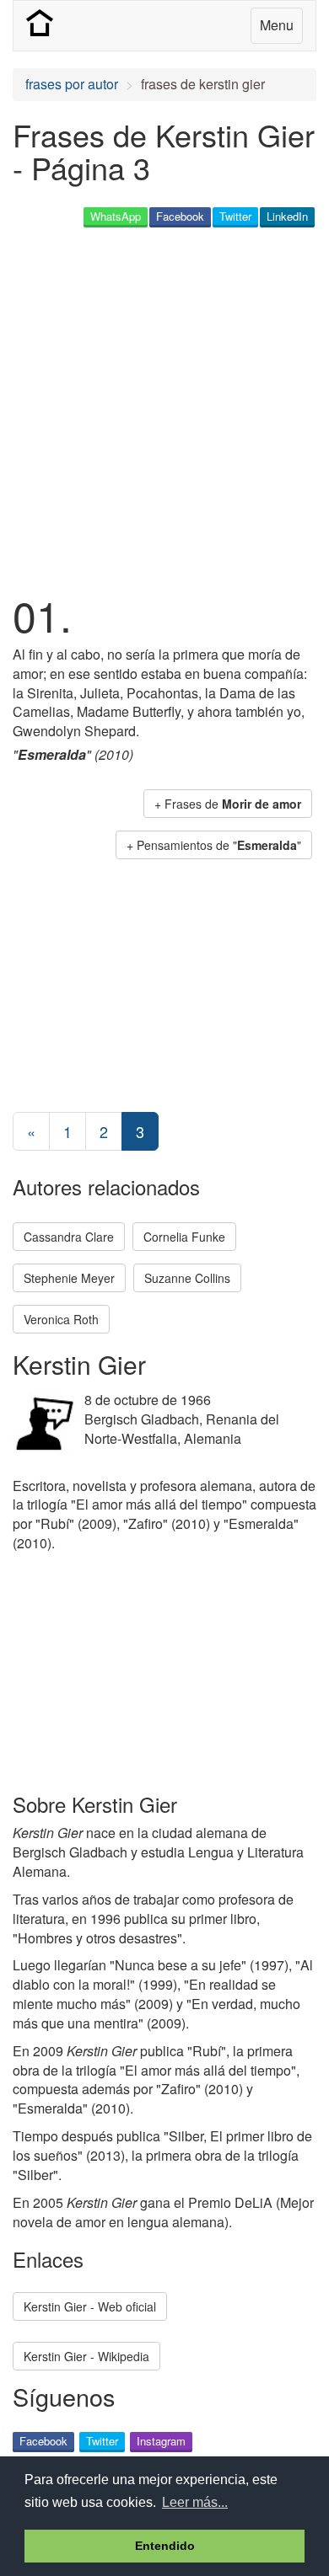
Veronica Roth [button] (61, 1319)
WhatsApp (116, 216)
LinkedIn (287, 216)
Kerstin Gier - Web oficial (90, 2306)
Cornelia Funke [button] (184, 1237)
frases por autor (72, 84)
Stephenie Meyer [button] (69, 1278)
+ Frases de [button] (228, 804)
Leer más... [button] (195, 2502)
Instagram (161, 2441)
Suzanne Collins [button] (187, 1278)
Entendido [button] (165, 2546)
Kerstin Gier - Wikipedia (86, 2356)
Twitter (235, 216)
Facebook (180, 216)
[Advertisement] (164, 408)
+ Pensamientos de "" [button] (214, 845)
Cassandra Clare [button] (69, 1237)
